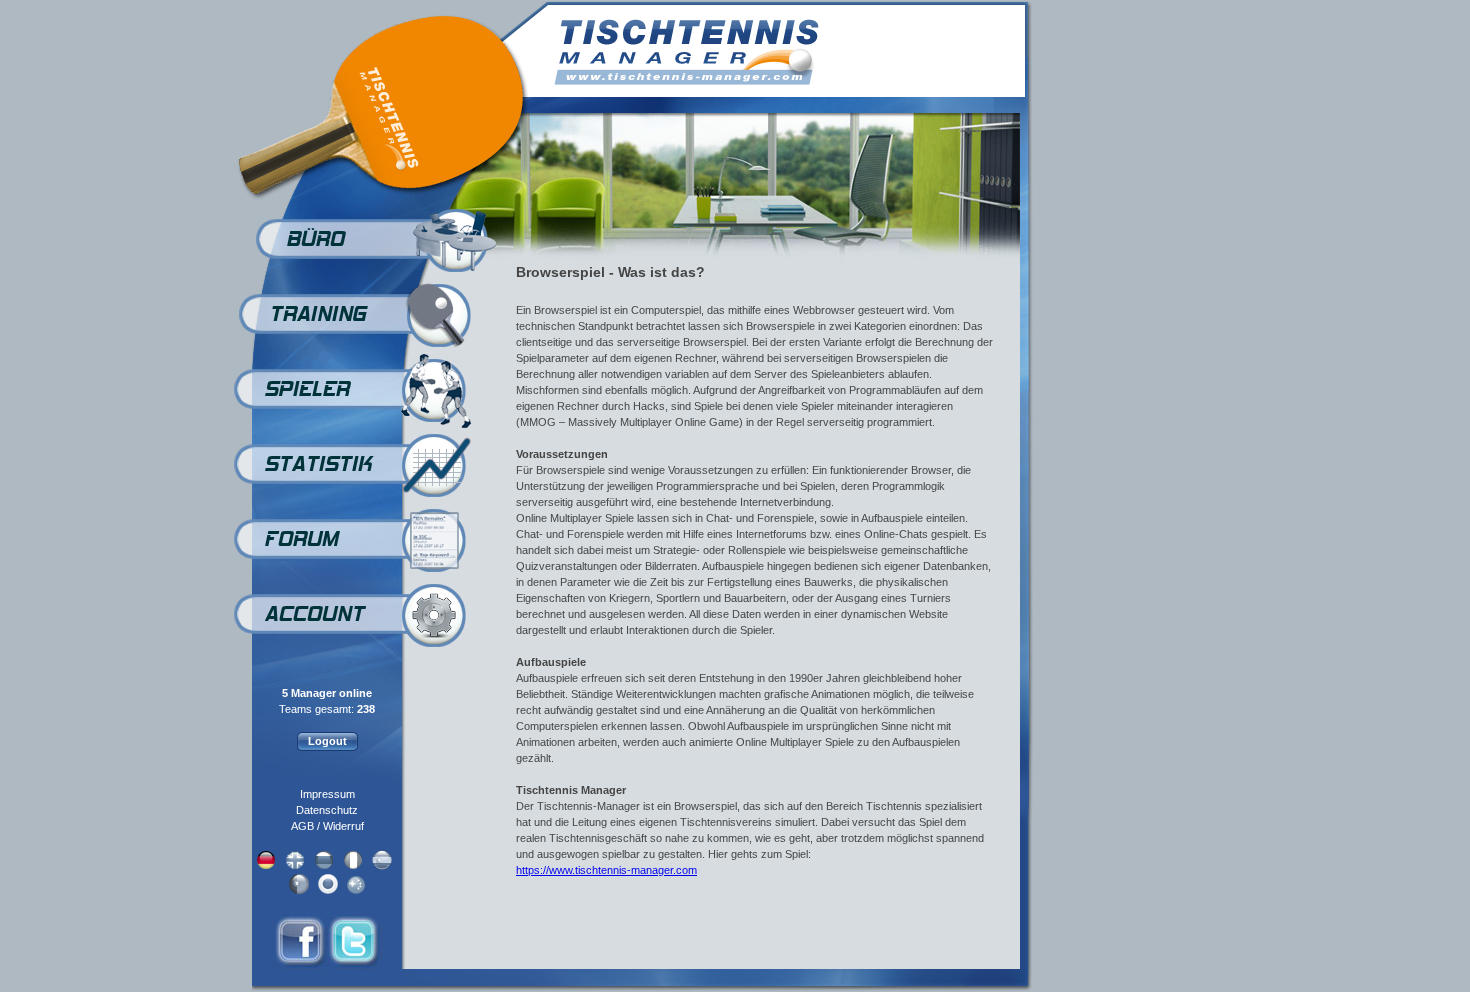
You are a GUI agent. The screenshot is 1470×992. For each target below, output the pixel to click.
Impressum (327, 794)
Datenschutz (327, 810)
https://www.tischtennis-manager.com (606, 870)
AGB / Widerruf (327, 826)
